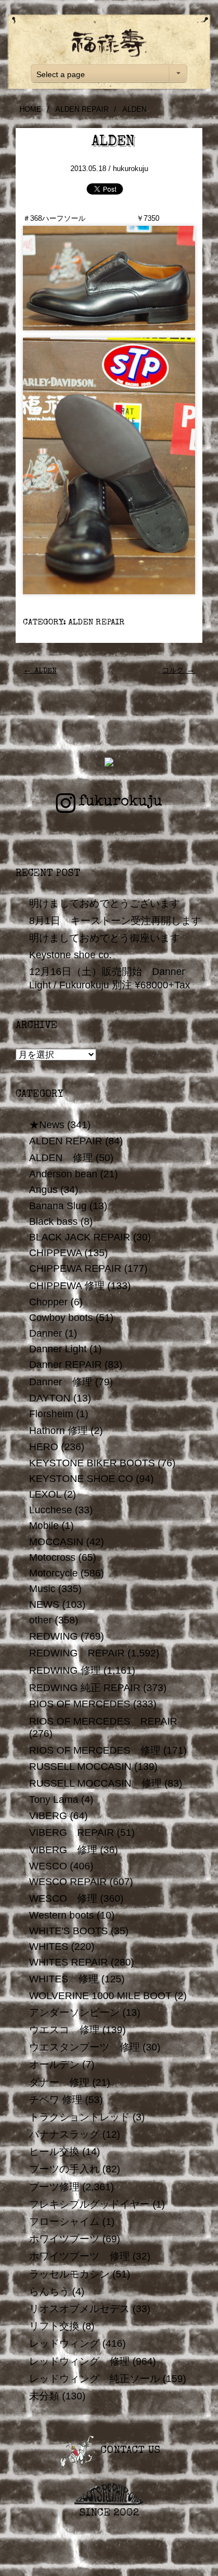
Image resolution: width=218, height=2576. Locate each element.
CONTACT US (129, 2451)
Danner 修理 (61, 1382)
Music (42, 1589)
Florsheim (51, 1414)
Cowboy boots (61, 1318)
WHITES (49, 1947)
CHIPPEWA (55, 1253)
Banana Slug (58, 1206)
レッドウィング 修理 (79, 2361)
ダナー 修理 (59, 2082)
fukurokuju (120, 802)
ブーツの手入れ (64, 2169)
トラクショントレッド (79, 2117)
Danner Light (58, 1349)
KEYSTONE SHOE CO (81, 1479)
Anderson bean (63, 1174)
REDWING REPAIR (77, 1653)
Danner (46, 1333)
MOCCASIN (56, 1542)
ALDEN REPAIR (82, 109)
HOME (30, 109)
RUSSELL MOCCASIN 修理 (95, 1783)
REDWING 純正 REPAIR (85, 1688)
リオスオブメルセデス (79, 2309)
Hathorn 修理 (58, 1431)
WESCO (48, 1866)
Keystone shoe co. (70, 955)
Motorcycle (53, 1573)
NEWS (44, 1604)
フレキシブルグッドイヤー (89, 2204)
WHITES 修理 (64, 1979)
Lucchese (51, 1510)
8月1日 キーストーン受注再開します (115, 921)
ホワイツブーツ (64, 2239)
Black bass (53, 1221)
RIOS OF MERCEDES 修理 (95, 1750)
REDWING (53, 1636)
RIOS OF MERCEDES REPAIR (103, 1721)
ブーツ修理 (54, 2187)
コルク (179, 671)
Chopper (48, 1302)
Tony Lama (54, 1800)
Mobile (44, 1526)
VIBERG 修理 (63, 1850)
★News (47, 1125)
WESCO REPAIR (68, 1882)
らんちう (49, 2291)
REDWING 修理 (65, 1670)
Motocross (52, 1557)
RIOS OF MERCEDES (80, 1704)
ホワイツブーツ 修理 (79, 2256)
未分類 (44, 2396)
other (41, 1620)
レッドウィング (64, 2343)
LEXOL (45, 1494)
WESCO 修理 (63, 1898)
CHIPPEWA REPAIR (75, 1268)
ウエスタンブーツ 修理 (84, 2047)
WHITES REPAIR (68, 1962)
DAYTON (50, 1398)
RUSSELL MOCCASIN (80, 1767)
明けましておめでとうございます (105, 903)
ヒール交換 (54, 2152)
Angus (43, 1190)
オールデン (54, 2064)
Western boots (61, 1915)
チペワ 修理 (56, 2100)
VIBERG (48, 1816)
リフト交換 (54, 2326)
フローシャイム (64, 2222)
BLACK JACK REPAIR (80, 1237)
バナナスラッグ (64, 2134)
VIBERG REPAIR (72, 1832)
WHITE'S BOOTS (68, 1931)
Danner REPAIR (65, 1365)
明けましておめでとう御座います (105, 938)
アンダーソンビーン (74, 2012)
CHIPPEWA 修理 (67, 1286)
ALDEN (40, 671)
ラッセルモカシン (69, 2274)
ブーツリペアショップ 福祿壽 (109, 43)
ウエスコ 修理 (64, 2030)
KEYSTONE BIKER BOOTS (92, 1463)
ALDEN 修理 (61, 1158)
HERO (44, 1447)
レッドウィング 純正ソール (94, 2379)
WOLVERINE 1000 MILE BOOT (100, 1996)
